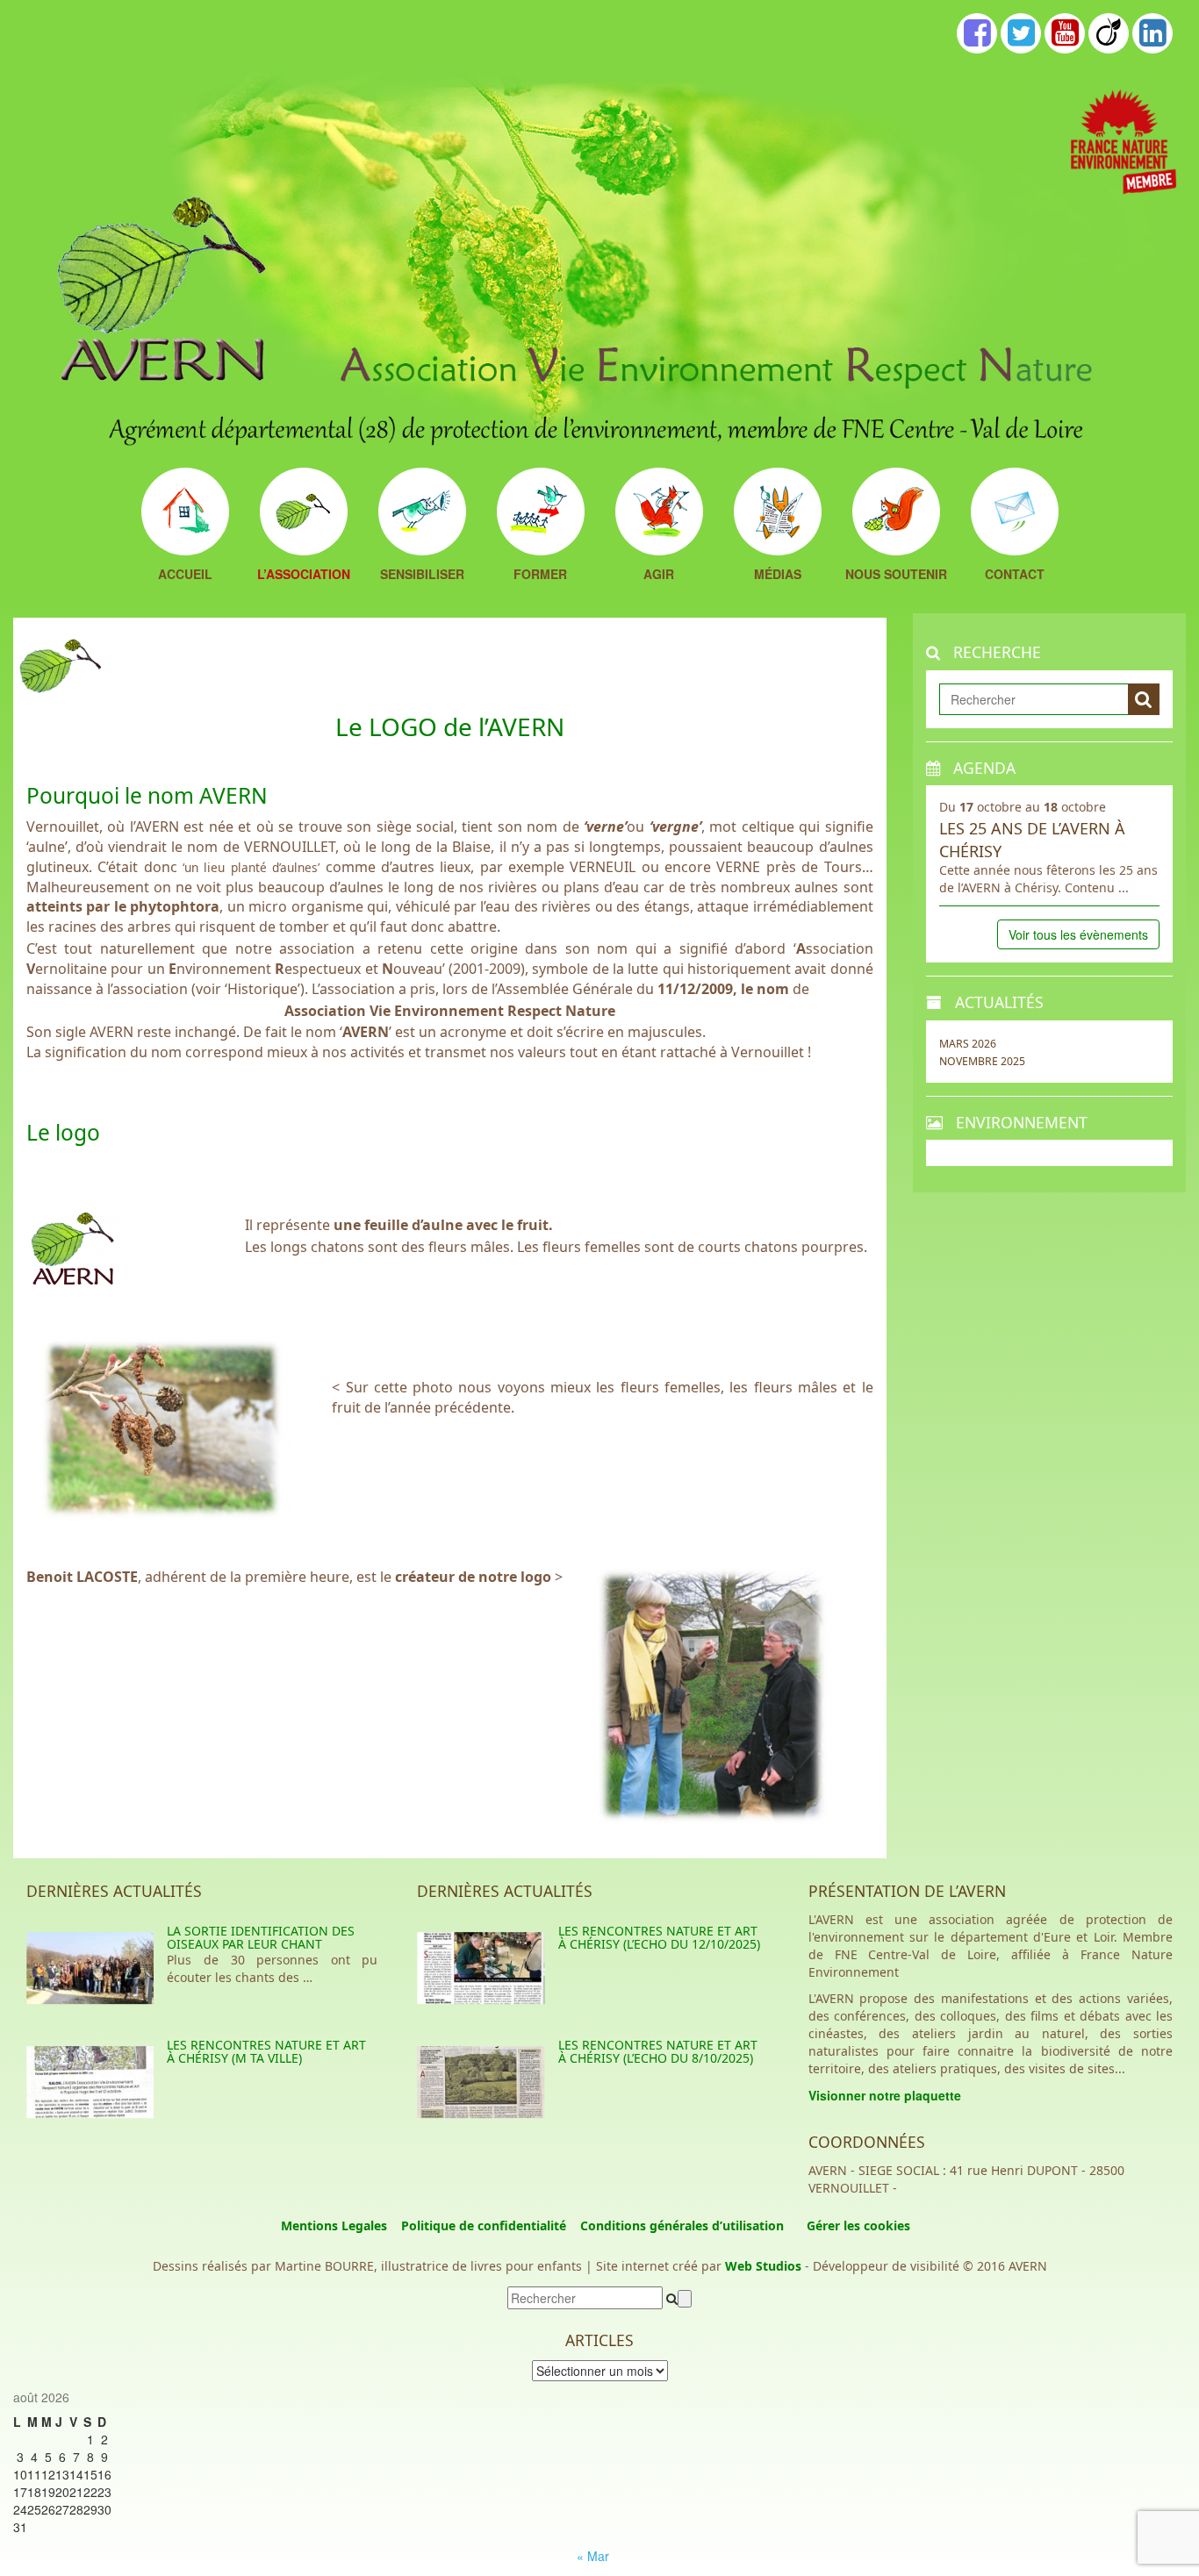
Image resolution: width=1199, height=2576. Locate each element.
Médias (778, 575)
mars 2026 (968, 1044)
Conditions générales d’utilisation (682, 2225)
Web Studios (763, 2266)
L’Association (304, 575)
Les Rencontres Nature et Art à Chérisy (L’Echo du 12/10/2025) (659, 1937)
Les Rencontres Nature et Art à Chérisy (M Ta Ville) (266, 2051)
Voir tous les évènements (1078, 934)
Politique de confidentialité (484, 2225)
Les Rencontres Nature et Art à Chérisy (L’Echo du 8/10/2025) (658, 2051)
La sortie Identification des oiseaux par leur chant (261, 1937)
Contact (1015, 575)
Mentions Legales (334, 2225)
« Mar (593, 2556)
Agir (659, 575)
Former (540, 575)
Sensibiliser (422, 575)
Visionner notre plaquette (885, 2095)
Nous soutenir (896, 575)
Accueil (185, 575)
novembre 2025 (982, 1061)
